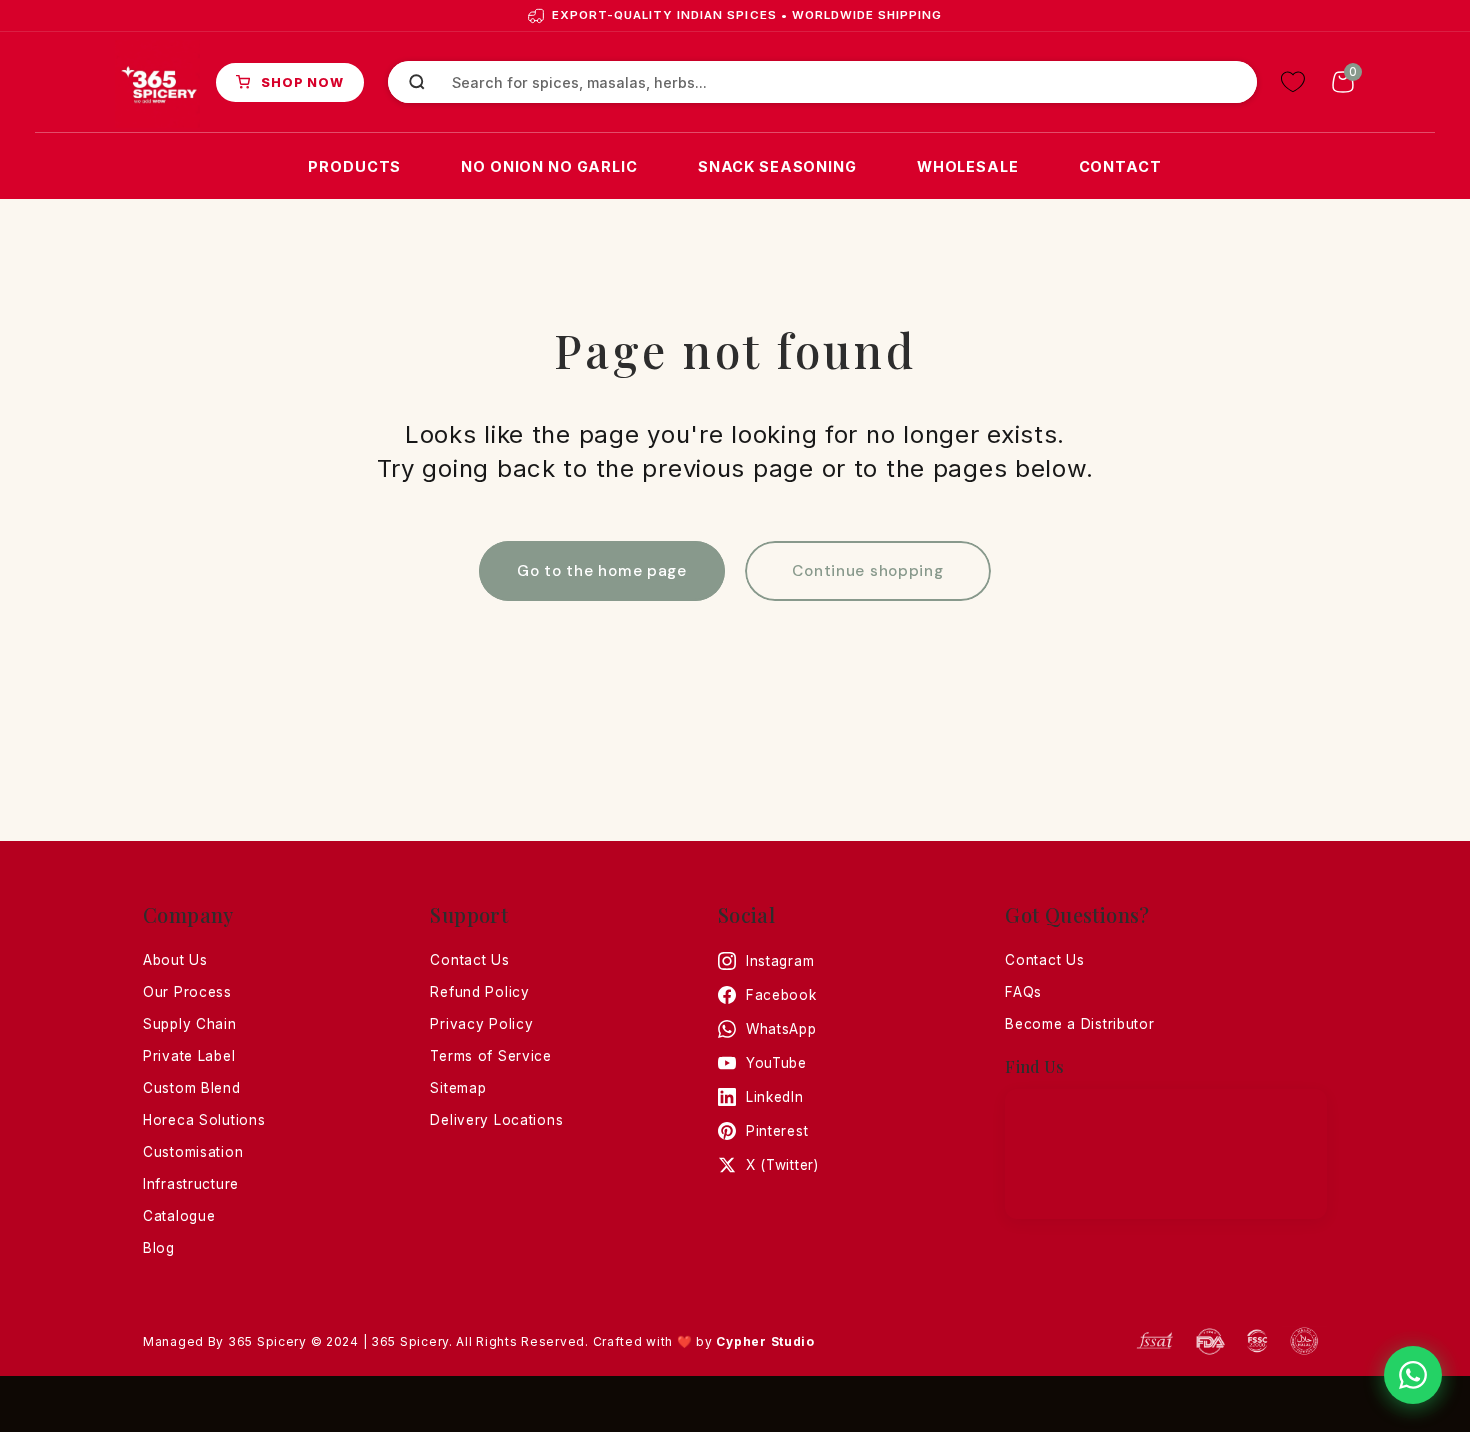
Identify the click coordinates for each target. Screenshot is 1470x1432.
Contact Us (469, 960)
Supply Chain (190, 1024)
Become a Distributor (1079, 1024)
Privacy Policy (481, 1024)
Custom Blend (192, 1088)
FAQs (1023, 992)
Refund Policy (479, 992)
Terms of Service (491, 1056)
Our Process (187, 992)
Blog (159, 1248)
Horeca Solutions (204, 1120)
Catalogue (179, 1216)
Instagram (780, 961)
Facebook (781, 995)
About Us (175, 960)
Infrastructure (191, 1184)
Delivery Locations (496, 1120)
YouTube (776, 1063)
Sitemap (458, 1088)
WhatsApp (781, 1029)
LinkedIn (775, 1097)
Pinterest (777, 1131)
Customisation (193, 1152)
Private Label (189, 1056)
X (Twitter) (782, 1165)
